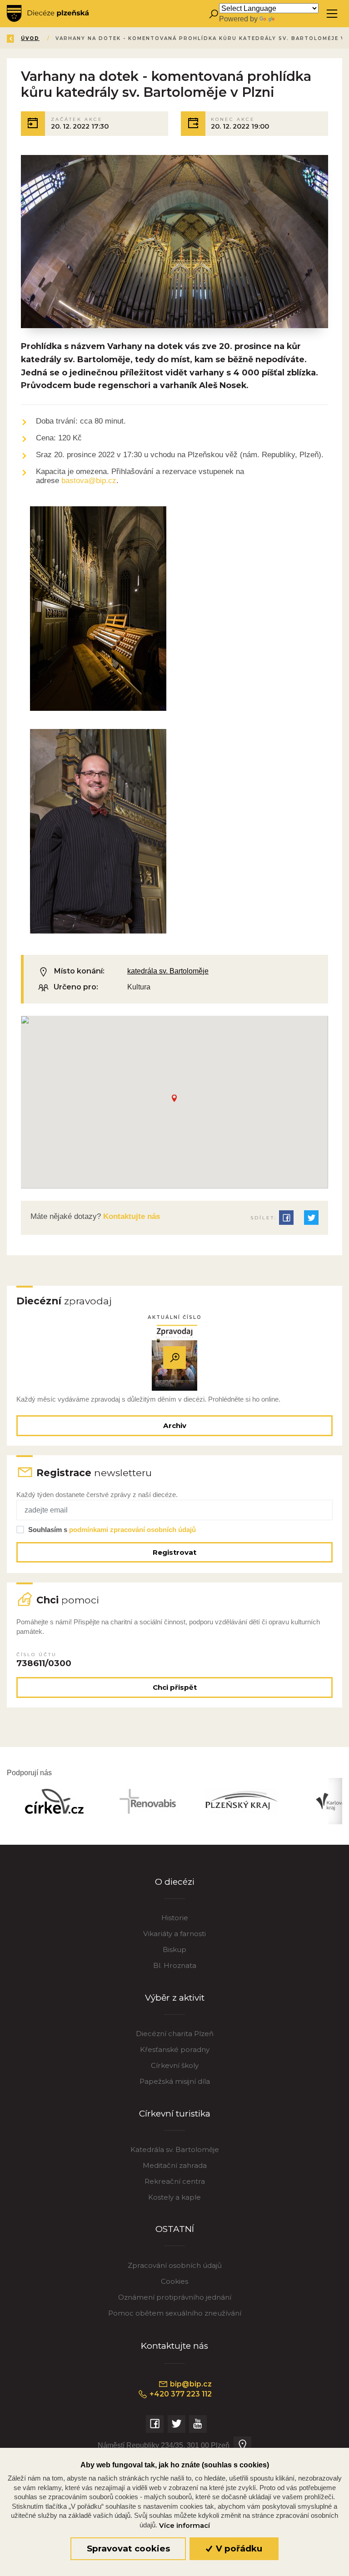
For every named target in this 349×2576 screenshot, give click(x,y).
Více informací (184, 2526)
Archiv (175, 1425)
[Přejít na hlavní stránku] (48, 14)
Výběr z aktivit (175, 1998)
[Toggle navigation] (332, 14)
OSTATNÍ (175, 2229)
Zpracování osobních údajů (175, 2265)
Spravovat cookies (128, 2549)
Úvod (30, 38)
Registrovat (174, 1552)
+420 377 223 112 (180, 2394)
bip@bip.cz (190, 2384)
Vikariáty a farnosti (174, 1934)
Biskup (174, 1949)
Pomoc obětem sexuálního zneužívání (175, 2313)
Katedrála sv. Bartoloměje (175, 2149)
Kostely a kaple (174, 2197)
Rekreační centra (175, 2181)
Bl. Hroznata (175, 1965)
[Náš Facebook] (155, 2424)
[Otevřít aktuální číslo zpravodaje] (174, 1358)
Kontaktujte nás (130, 1216)
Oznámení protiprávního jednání (175, 2297)
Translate (291, 19)
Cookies (174, 2281)
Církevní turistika (175, 2114)
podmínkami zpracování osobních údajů (132, 1530)
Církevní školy (175, 2065)
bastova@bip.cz (89, 481)
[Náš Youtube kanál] (198, 2424)
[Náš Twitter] (177, 2424)
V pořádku (238, 2549)
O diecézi (175, 1882)
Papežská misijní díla (175, 2081)
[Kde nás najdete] (242, 2445)
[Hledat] (213, 14)
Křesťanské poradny (175, 2049)
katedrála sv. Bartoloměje (168, 971)
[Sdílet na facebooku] (286, 1218)
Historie (175, 1918)
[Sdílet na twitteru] (311, 1218)
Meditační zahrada (175, 2165)
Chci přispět (175, 1687)
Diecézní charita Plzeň (175, 2034)
